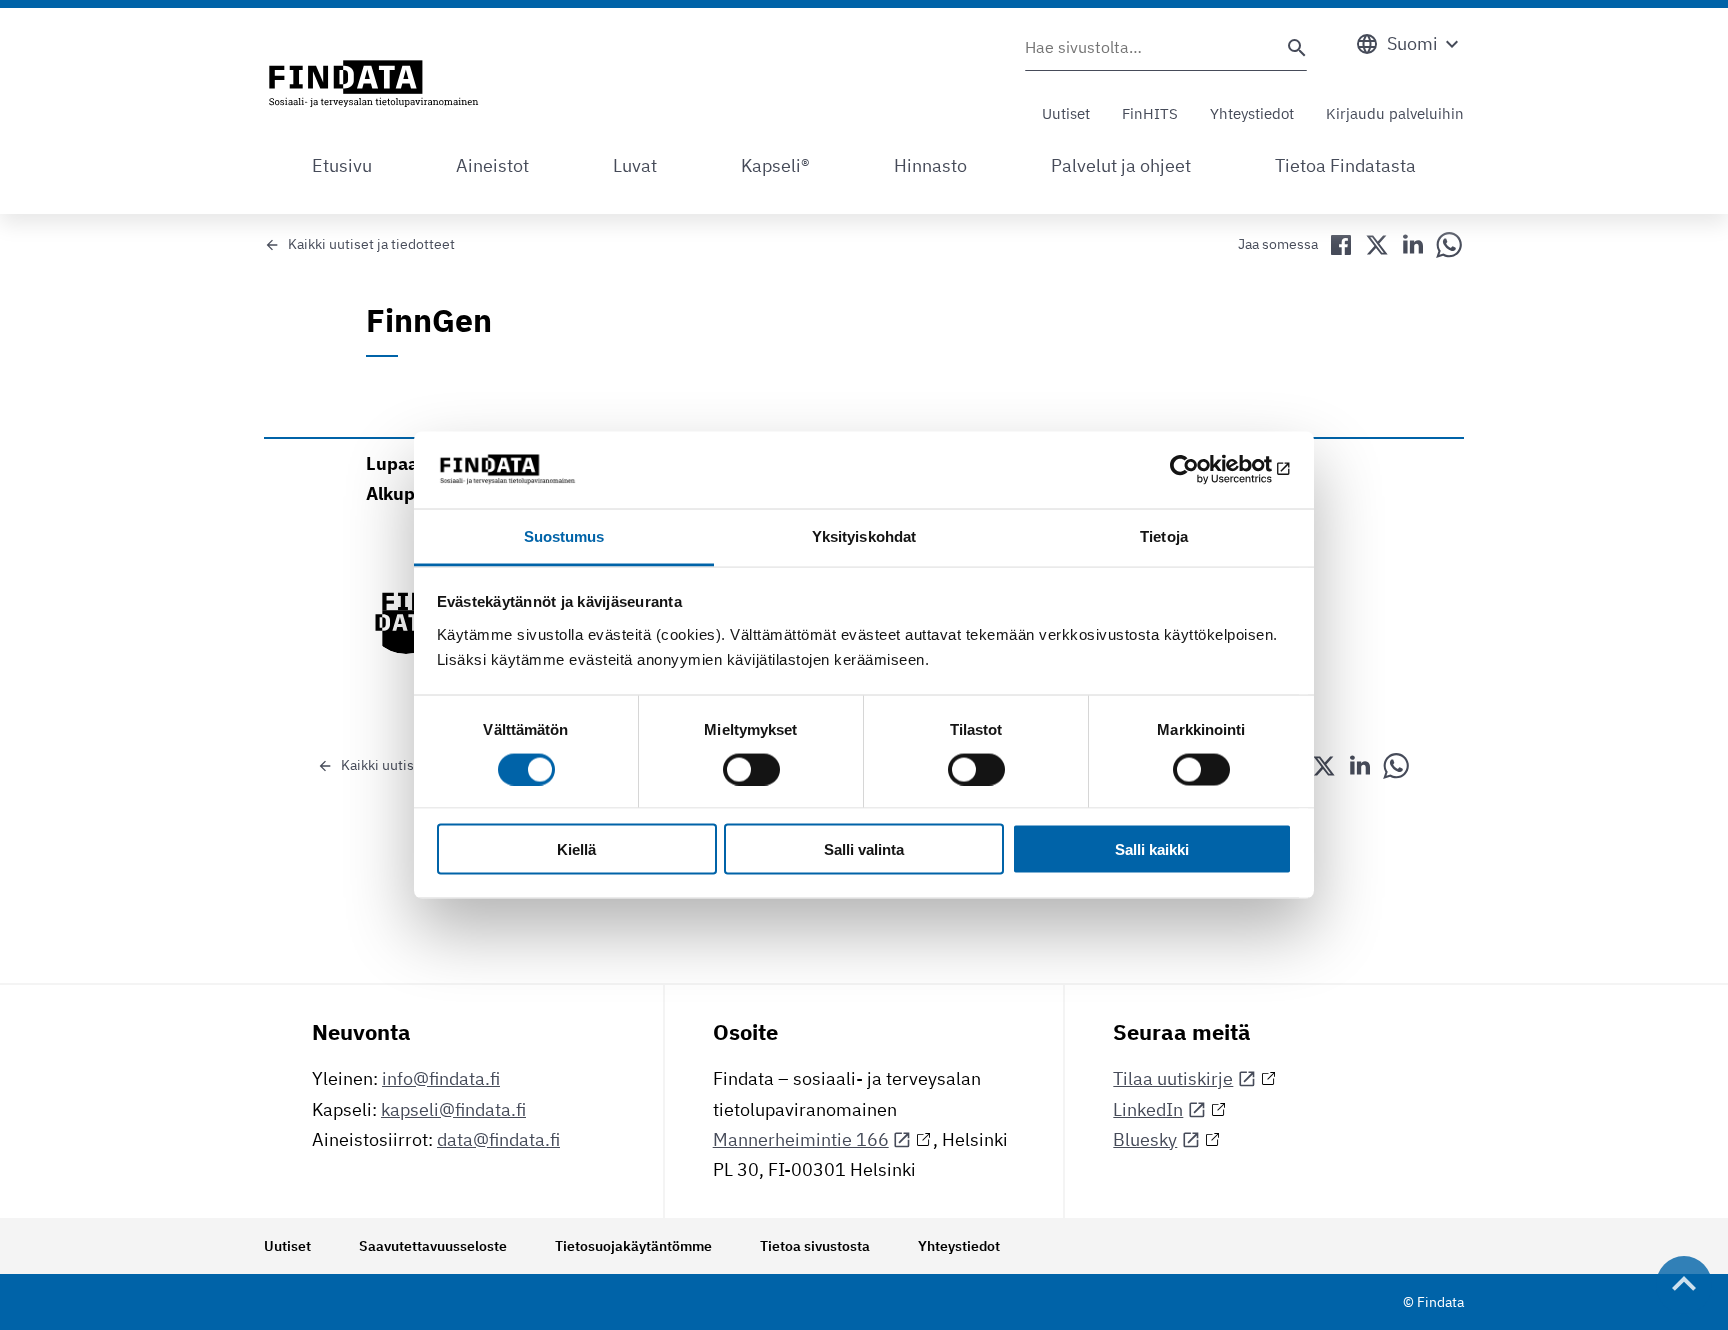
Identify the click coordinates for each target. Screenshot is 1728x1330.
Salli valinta (864, 849)
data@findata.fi (498, 1139)
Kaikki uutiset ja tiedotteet (371, 244)
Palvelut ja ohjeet (1121, 165)
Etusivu (342, 165)
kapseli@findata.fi (453, 1109)
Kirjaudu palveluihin (1395, 113)
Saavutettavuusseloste (433, 1246)
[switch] (751, 769)
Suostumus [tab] (564, 535)
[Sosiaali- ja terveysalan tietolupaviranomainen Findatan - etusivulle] (373, 85)
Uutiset (1066, 113)
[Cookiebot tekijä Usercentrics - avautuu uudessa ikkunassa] (1204, 470)
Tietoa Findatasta (1345, 165)
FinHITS (1150, 113)
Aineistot (492, 165)
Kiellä (576, 849)
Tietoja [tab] (1164, 535)
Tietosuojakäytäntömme (633, 1246)
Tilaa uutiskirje (1173, 1078)
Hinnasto (930, 165)
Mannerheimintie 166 (801, 1139)
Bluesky (1145, 1139)
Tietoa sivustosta (815, 1246)
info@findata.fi (441, 1078)
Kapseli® (775, 165)
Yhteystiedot (1252, 113)
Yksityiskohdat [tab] (864, 535)
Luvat (635, 165)
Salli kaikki (1152, 849)
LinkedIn (1148, 1109)
